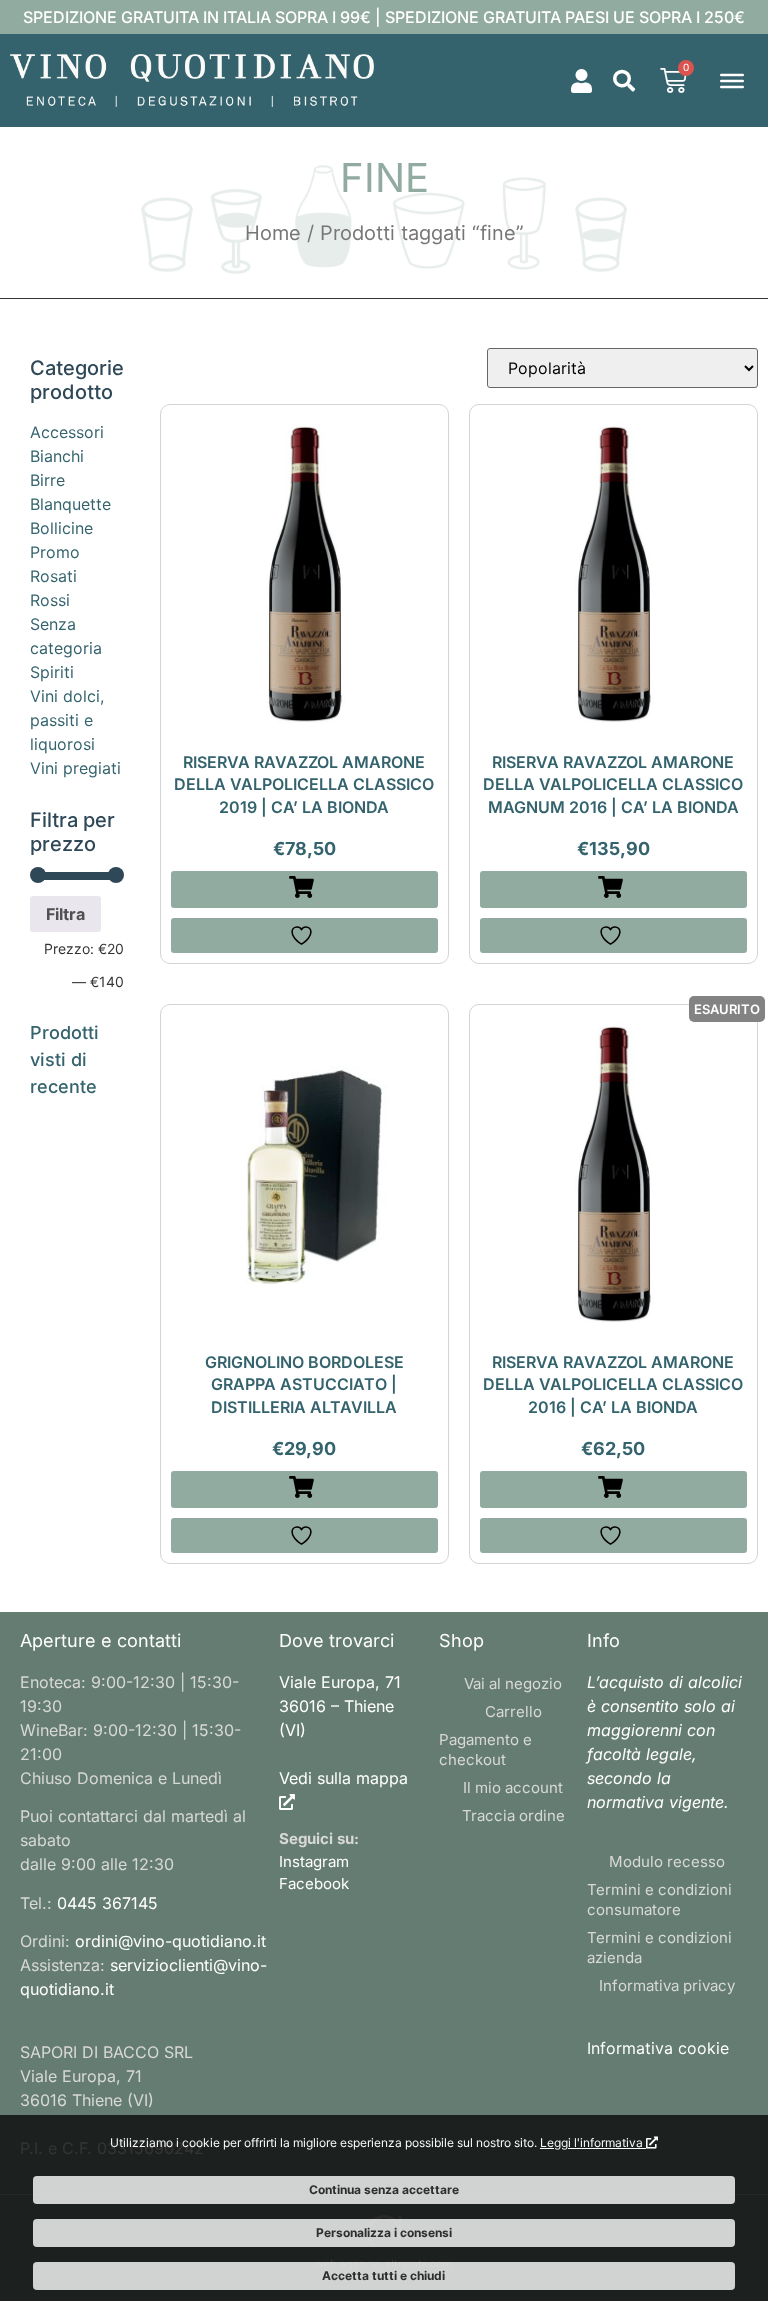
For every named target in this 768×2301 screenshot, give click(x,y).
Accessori (67, 432)
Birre (47, 480)
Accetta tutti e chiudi (383, 2275)
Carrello (513, 1711)
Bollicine (61, 528)
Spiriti (52, 672)
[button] (624, 81)
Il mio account (513, 1787)
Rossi (50, 600)
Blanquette (70, 504)
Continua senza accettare (384, 2189)
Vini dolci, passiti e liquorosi (67, 720)
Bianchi (57, 456)
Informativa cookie (658, 2048)
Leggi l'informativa (593, 2142)
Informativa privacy (667, 1985)
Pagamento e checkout (485, 1749)
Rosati (53, 576)
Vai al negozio (513, 1683)
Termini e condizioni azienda (659, 1947)
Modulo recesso (667, 1861)
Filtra (65, 914)
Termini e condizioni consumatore (659, 1899)
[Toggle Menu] (732, 80)
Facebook (314, 1883)
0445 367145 (107, 1903)
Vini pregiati (75, 768)
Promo (55, 552)
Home (273, 233)
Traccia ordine (513, 1815)
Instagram (314, 1861)
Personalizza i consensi (384, 2232)
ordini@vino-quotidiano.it (170, 1941)
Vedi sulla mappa (343, 1778)
